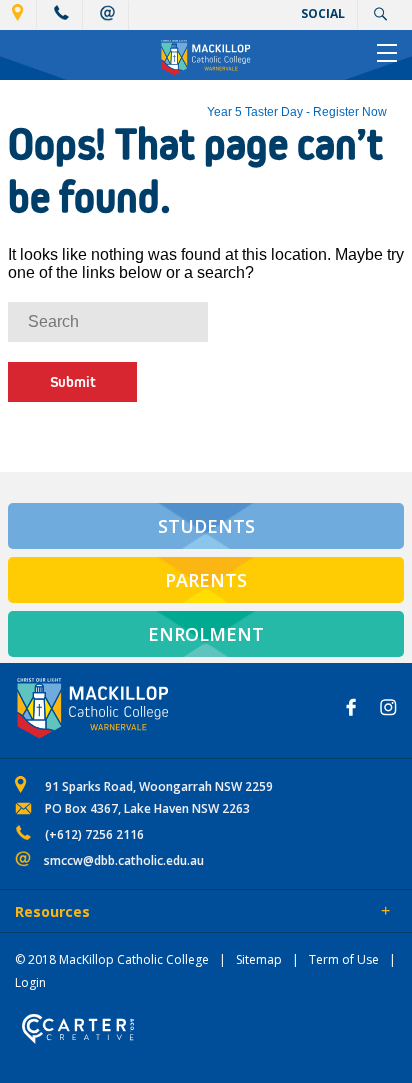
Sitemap (259, 959)
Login (30, 982)
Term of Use (344, 959)
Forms (195, 913)
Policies (126, 913)
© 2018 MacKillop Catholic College (112, 959)
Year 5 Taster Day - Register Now (297, 112)
